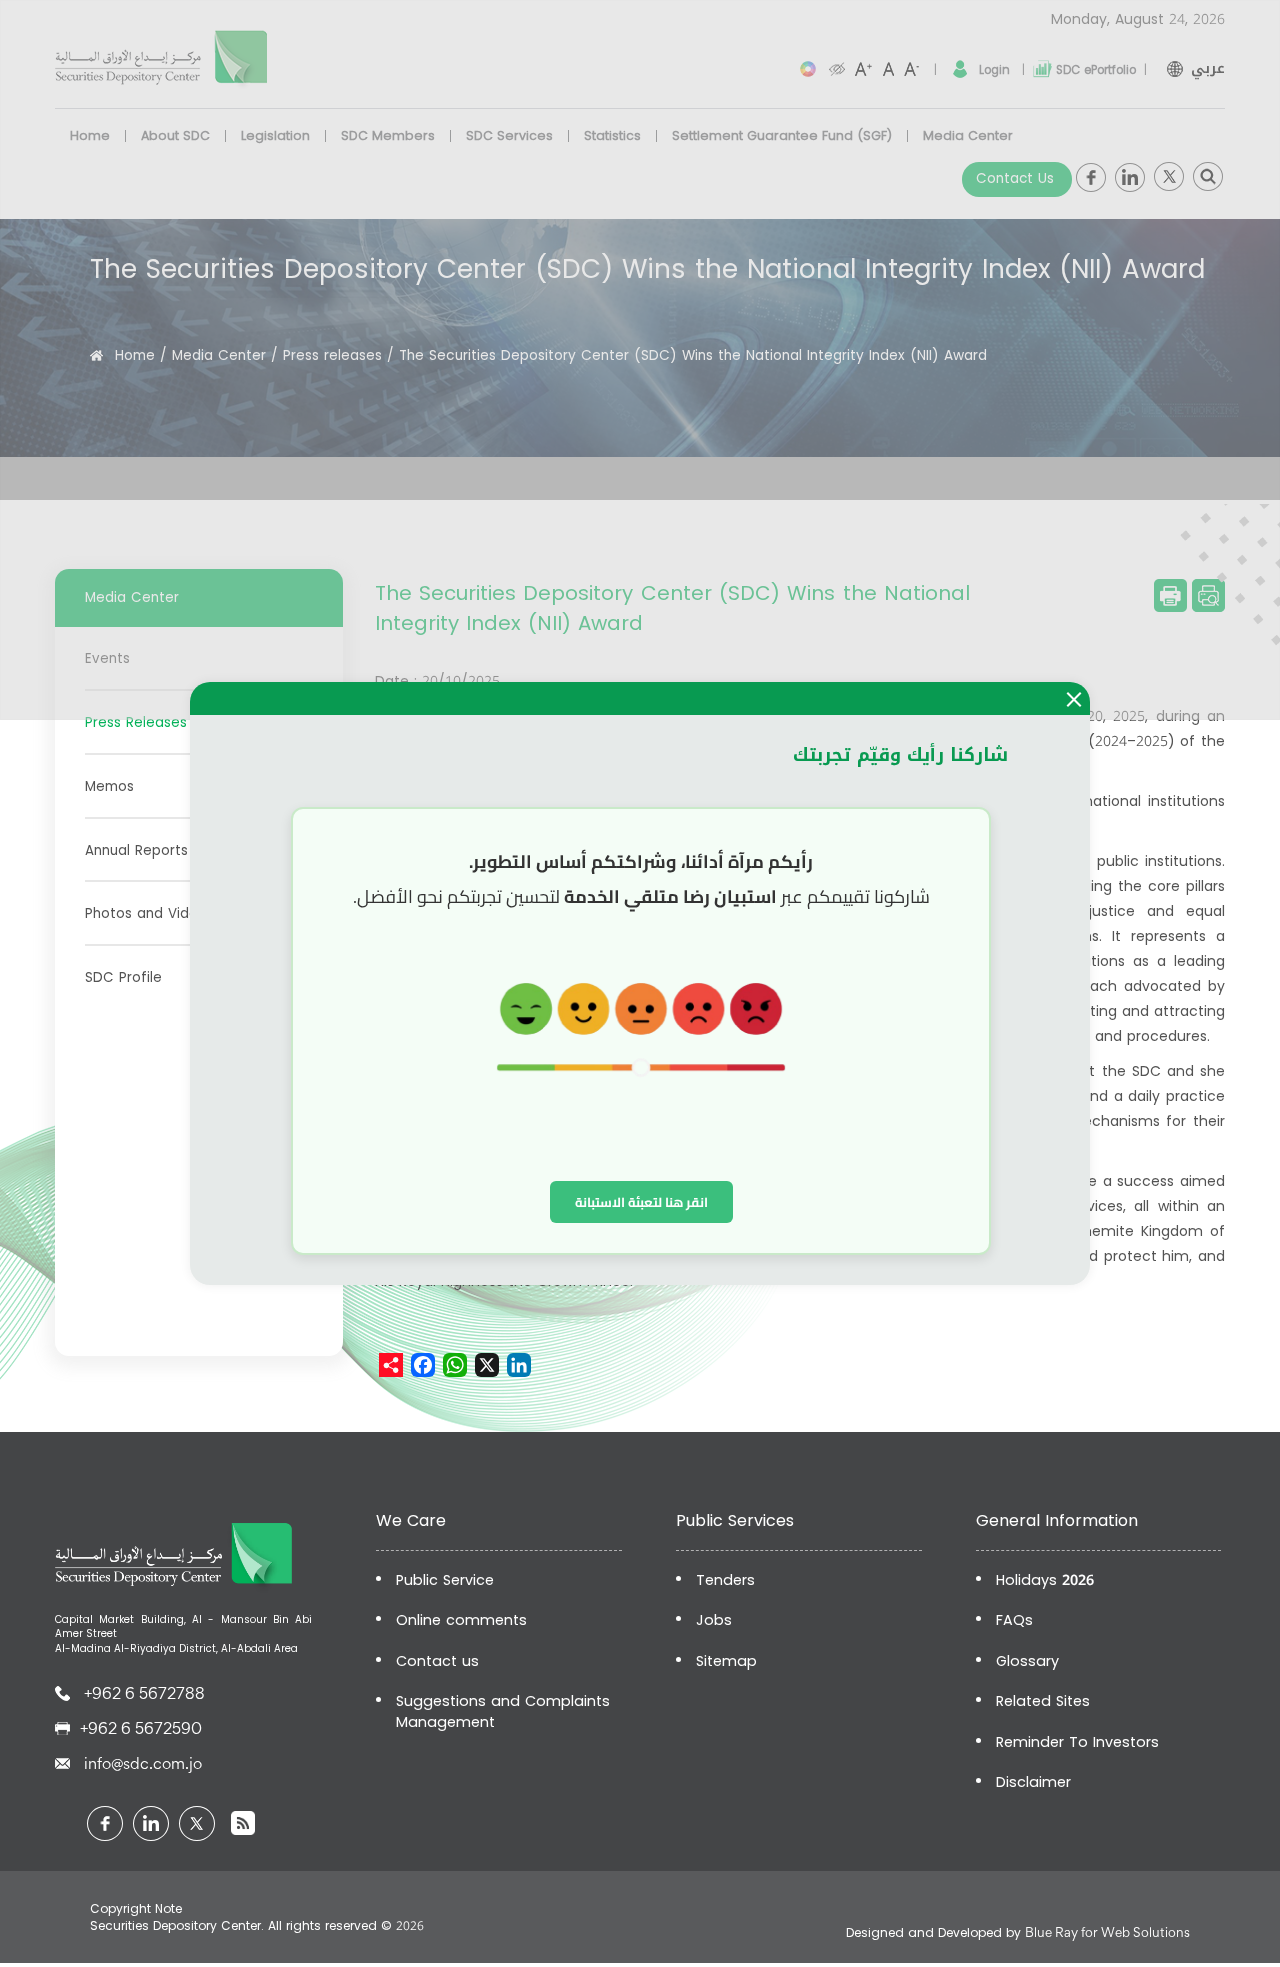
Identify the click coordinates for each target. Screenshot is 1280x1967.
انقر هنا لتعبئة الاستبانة (641, 1202)
